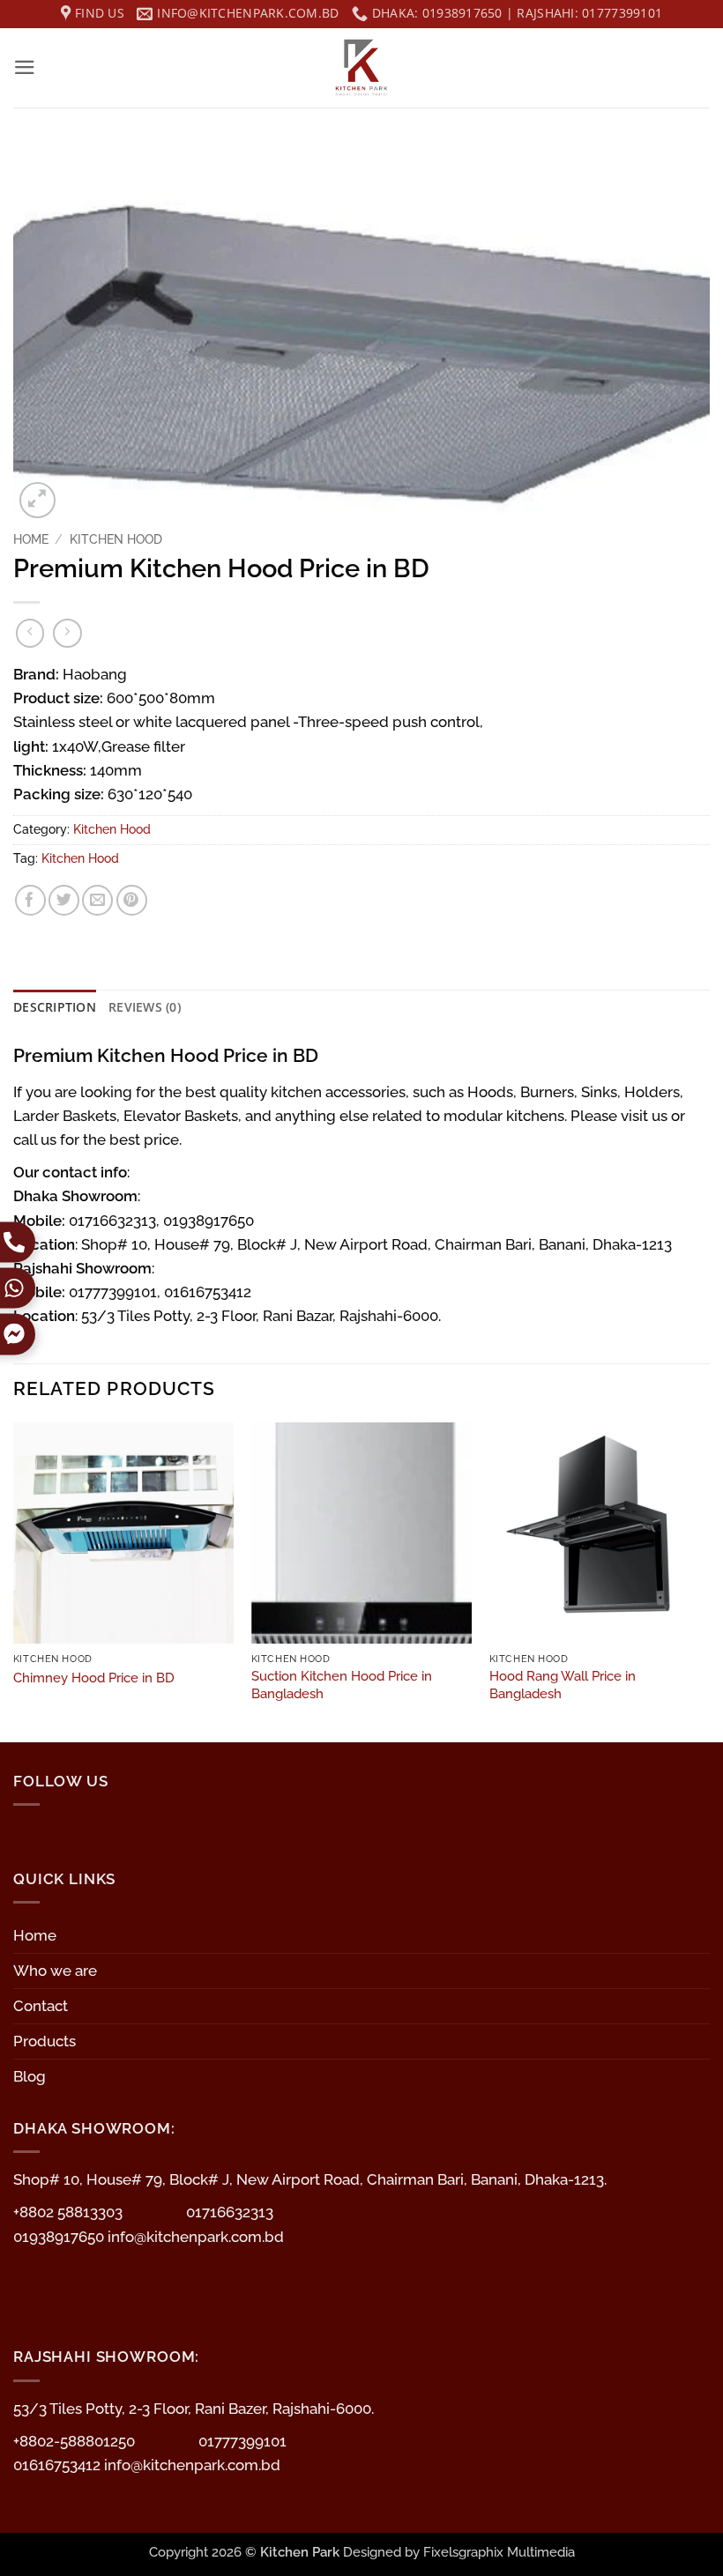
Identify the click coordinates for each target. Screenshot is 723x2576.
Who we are (55, 1971)
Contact (41, 2006)
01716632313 (230, 2212)
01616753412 (59, 2465)
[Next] (709, 1581)
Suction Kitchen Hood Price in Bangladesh (342, 1685)
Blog (30, 2076)
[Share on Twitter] (64, 900)
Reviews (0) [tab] (145, 1007)
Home (31, 539)
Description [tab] (55, 1007)
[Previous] (14, 1581)
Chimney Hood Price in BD (94, 1678)
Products (45, 2041)
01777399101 (242, 2441)
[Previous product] (67, 633)
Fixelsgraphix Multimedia (499, 2552)
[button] (25, 67)
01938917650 (60, 2237)
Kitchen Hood (116, 539)
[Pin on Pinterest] (132, 900)
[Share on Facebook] (30, 900)
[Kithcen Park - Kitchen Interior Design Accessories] (361, 68)
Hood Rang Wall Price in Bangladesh (563, 1685)
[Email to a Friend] (97, 900)
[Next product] (30, 633)
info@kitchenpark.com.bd (196, 2237)
